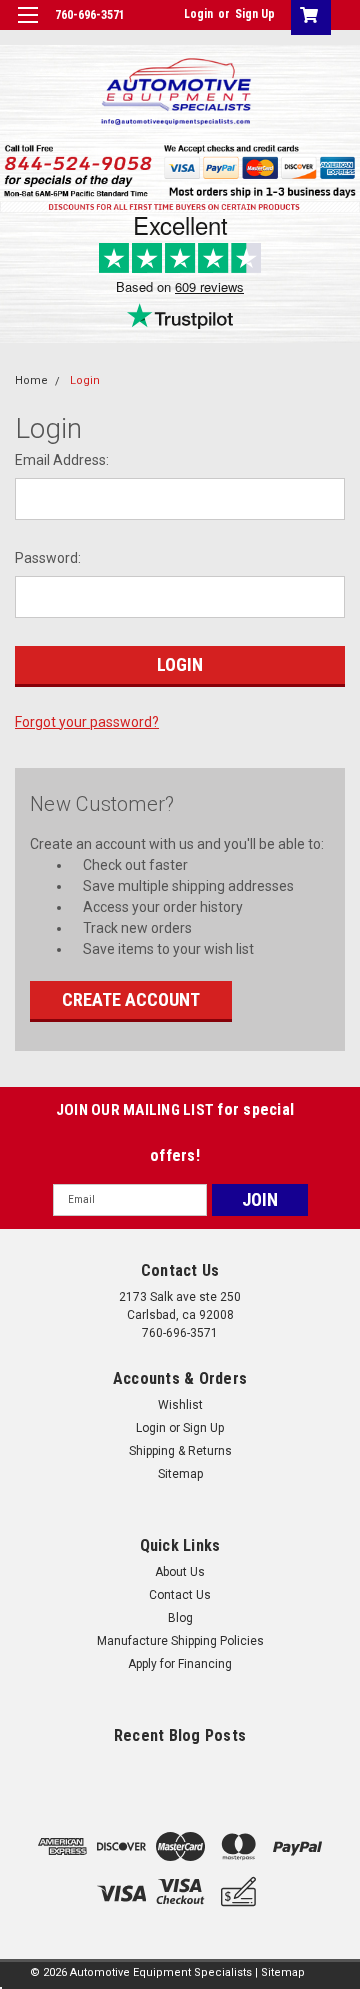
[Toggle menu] (27, 27)
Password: (48, 558)
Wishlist (180, 1405)
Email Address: (62, 460)
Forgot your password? (87, 722)
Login (198, 14)
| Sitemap (280, 1972)
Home (31, 380)
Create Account (131, 999)
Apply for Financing (180, 1664)
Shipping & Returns (180, 1451)
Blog (180, 1618)
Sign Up (255, 14)
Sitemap (180, 1474)
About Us (180, 1572)
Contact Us (180, 1595)
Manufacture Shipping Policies (180, 1641)
